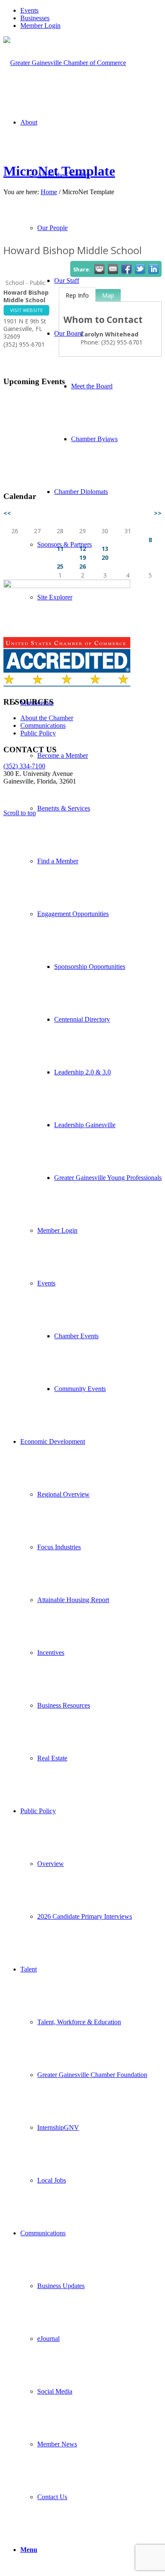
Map (108, 295)
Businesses (35, 18)
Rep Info (77, 295)
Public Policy (38, 733)
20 (105, 557)
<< (7, 513)
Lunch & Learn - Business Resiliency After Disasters (88, 473)
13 (105, 549)
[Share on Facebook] (126, 269)
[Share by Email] (113, 269)
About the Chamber (47, 718)
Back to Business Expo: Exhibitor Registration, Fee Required (94, 417)
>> (158, 513)
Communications (43, 725)
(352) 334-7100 (24, 766)
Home (49, 192)
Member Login (40, 26)
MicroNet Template (59, 171)
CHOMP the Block (56, 456)
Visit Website (26, 310)
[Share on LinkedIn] (154, 269)
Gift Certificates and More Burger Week (85, 400)
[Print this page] (99, 269)
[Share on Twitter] (140, 269)
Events (29, 10)
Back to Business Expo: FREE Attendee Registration (84, 439)
